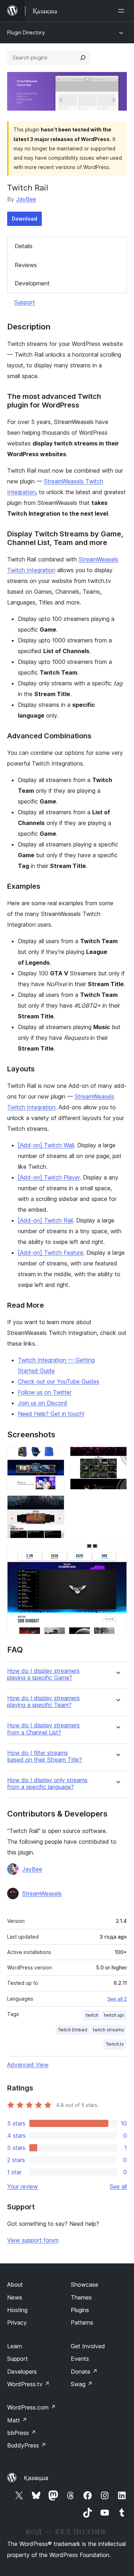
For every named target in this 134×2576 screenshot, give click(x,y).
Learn (14, 2346)
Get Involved (88, 2346)
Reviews (26, 265)
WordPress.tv (28, 2384)
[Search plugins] (83, 58)
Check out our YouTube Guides (59, 1381)
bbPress (22, 2433)
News (15, 2297)
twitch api (114, 2015)
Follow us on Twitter (45, 1392)
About (15, 2285)
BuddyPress (27, 2445)
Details (24, 246)
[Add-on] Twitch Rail (45, 1220)
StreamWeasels (42, 1894)
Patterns (82, 2322)
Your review (23, 2186)
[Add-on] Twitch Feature (51, 1253)
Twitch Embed (73, 2030)
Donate (84, 2372)
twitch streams (108, 2030)
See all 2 (117, 1999)
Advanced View (28, 2065)
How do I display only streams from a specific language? (47, 1784)
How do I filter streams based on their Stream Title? (44, 1756)
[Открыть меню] (123, 11)
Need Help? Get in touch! (51, 1414)
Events (80, 2359)
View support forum (33, 2240)
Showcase (85, 2285)
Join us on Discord (43, 1403)
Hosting (17, 2310)
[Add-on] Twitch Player (49, 1177)
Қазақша (36, 2478)
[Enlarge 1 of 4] (55, 1456)
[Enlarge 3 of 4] (55, 1505)
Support (25, 302)
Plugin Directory (26, 32)
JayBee (26, 199)
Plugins (80, 2310)
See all (118, 2186)
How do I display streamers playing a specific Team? (43, 1702)
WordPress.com (31, 2407)
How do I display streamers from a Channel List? (43, 1729)
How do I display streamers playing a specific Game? (43, 1674)
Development (32, 283)
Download (24, 219)
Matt (17, 2420)
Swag (82, 2384)
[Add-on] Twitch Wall (46, 1145)
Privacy (17, 2322)
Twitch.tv (115, 2044)
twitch (92, 2015)
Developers (22, 2372)
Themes (81, 2297)
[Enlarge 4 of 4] (117, 1554)
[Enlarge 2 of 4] (117, 1456)
